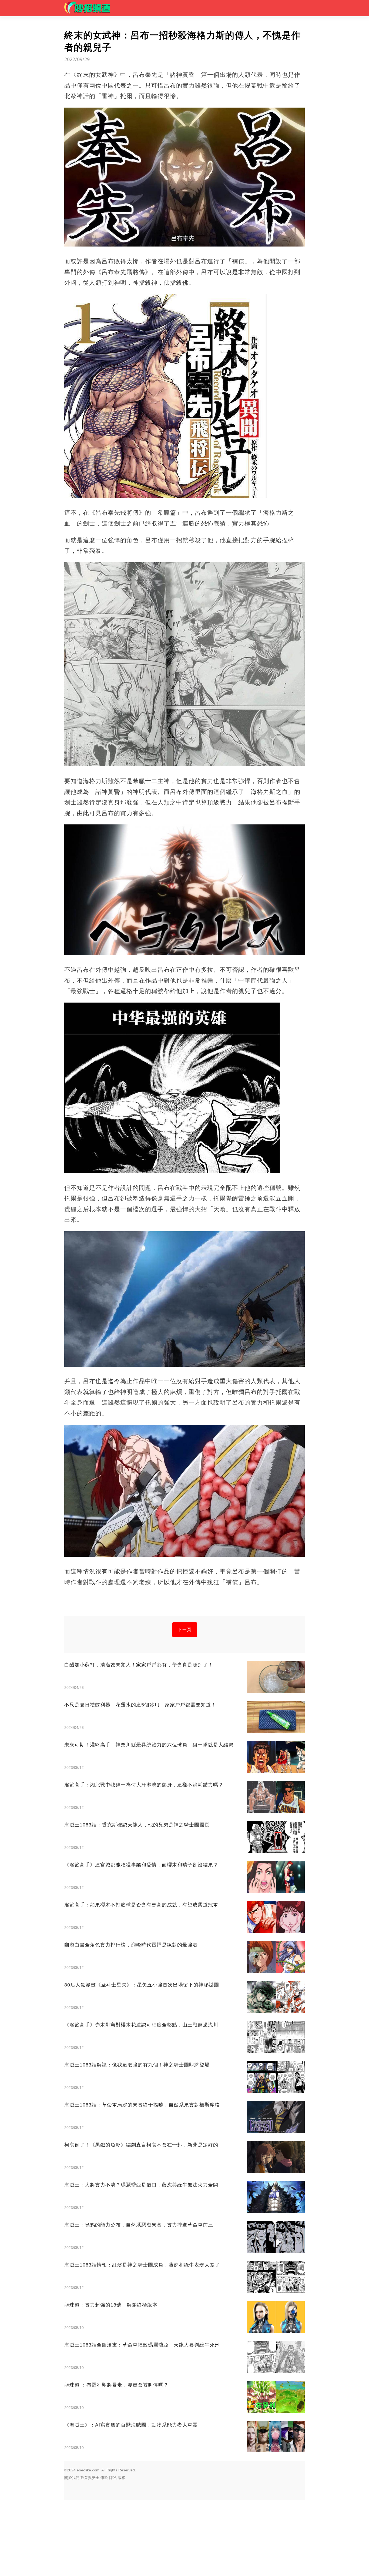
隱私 (113, 2478)
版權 (122, 2478)
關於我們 (72, 2478)
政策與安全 (90, 2478)
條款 (104, 2478)
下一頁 (185, 1630)
